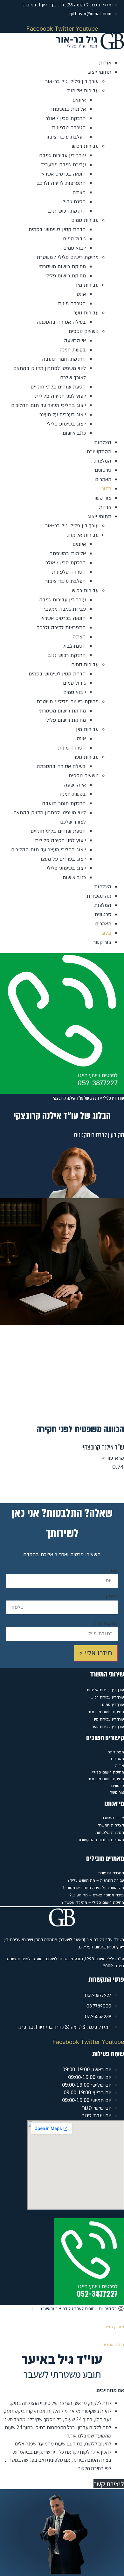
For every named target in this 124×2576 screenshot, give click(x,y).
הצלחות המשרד (111, 1825)
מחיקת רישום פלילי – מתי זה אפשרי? (93, 1902)
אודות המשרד (113, 1818)
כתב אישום (74, 433)
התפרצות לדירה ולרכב (61, 183)
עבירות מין (87, 285)
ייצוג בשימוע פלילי (66, 424)
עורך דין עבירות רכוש (107, 1697)
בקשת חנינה (73, 350)
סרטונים (103, 470)
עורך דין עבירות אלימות (105, 1690)
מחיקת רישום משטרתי (62, 267)
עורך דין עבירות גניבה (62, 155)
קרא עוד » (113, 1458)
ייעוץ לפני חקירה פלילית (60, 396)
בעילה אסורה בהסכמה (61, 322)
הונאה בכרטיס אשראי (63, 174)
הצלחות (103, 442)
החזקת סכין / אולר (66, 118)
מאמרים (103, 479)
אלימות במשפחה (68, 109)
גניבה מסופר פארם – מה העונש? (97, 1895)
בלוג (107, 489)
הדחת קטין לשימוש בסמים (57, 230)
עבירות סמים (85, 220)
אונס (81, 294)
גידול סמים (74, 239)
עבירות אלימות (83, 91)
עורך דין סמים (113, 1705)
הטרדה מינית (72, 304)
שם (114, 1570)
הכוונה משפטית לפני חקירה (80, 1429)
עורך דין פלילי (114, 1098)
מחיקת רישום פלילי (65, 276)
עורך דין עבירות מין (109, 1719)
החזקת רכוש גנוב (67, 211)
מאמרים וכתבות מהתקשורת (101, 1840)
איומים (79, 100)
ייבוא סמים (75, 248)
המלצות (103, 461)
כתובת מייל (106, 1623)
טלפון (112, 1597)
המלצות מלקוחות (110, 1833)
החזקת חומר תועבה (64, 359)
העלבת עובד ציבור (65, 137)
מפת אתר (116, 1752)
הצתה (79, 192)
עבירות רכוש (85, 146)
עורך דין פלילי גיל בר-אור (72, 81)
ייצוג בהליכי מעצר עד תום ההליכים (48, 405)
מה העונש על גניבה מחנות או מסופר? (93, 1888)
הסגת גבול (74, 202)
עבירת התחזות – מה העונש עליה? (96, 1880)
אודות (105, 63)
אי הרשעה (75, 341)
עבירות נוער (86, 313)
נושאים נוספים (84, 331)
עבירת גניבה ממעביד (63, 165)
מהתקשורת (99, 452)
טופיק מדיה (114, 2327)
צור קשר (102, 498)
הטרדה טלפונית (69, 128)
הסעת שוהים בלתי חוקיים (58, 387)
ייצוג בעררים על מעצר (63, 415)
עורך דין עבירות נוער (108, 1727)
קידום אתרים (113, 2345)
